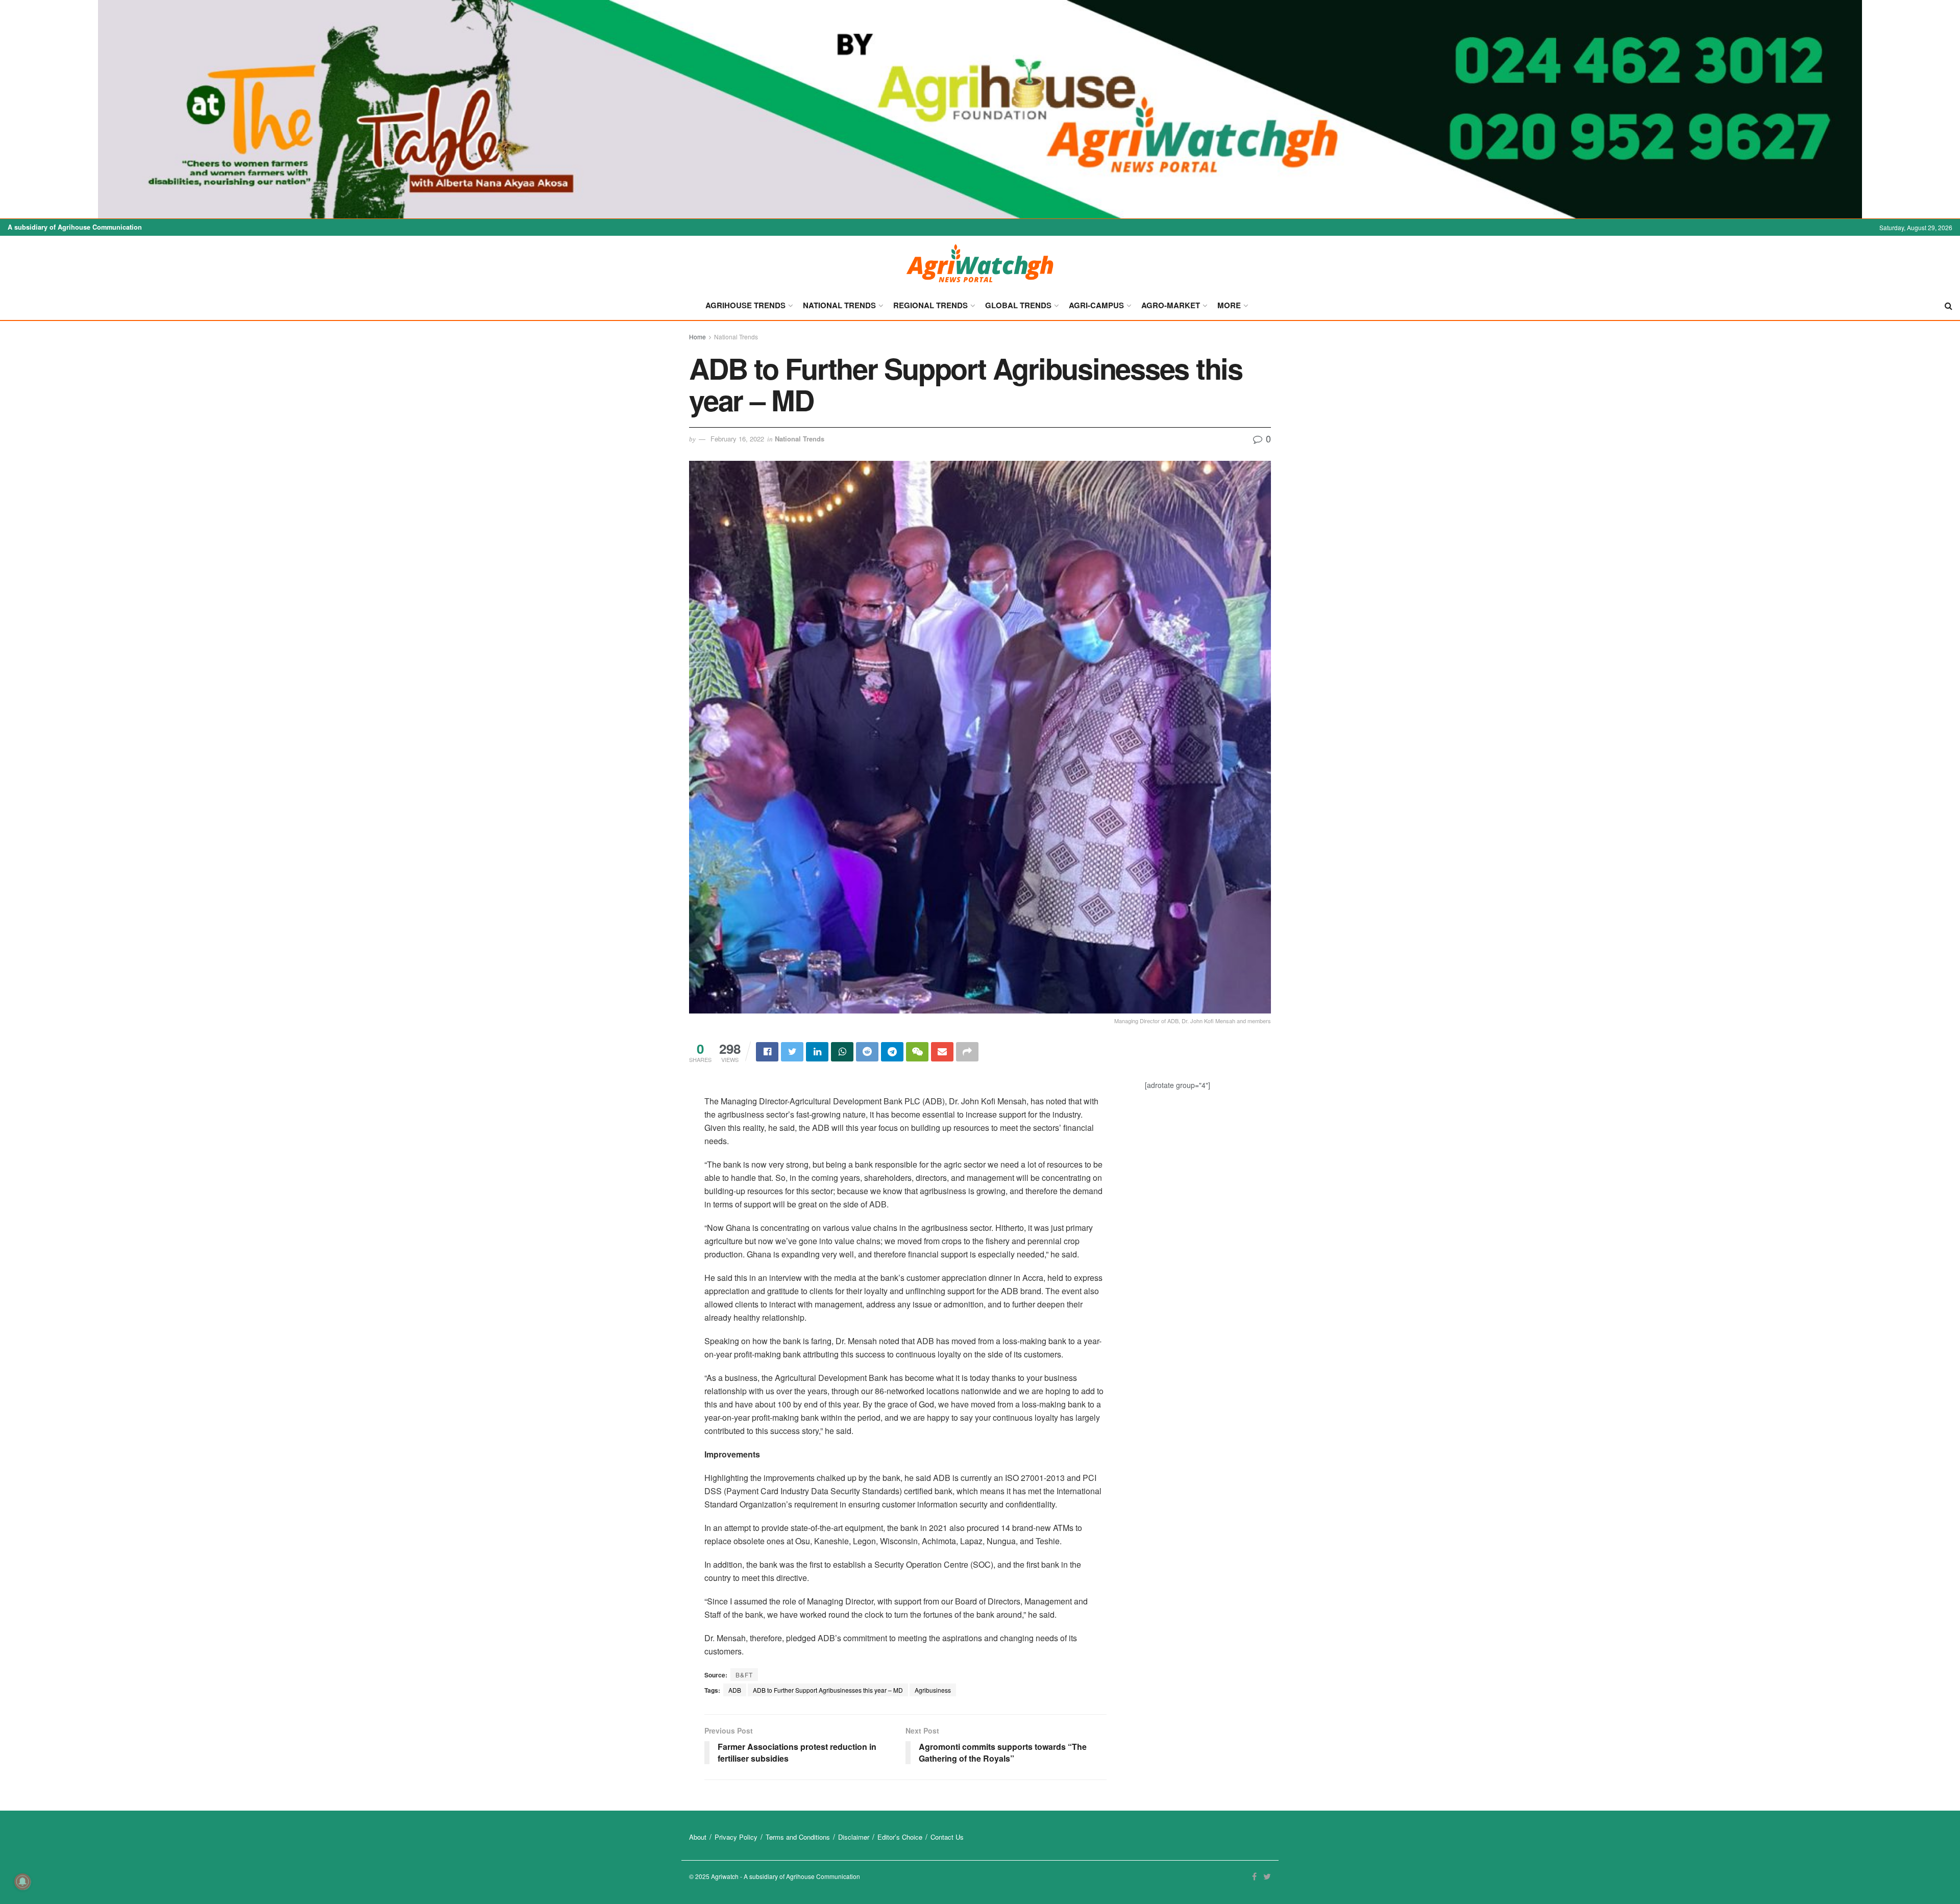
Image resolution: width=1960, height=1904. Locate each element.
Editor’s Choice (900, 1837)
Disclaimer (854, 1837)
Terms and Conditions (798, 1837)
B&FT (744, 1675)
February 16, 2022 (737, 439)
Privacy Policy (736, 1837)
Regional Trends (930, 305)
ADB (735, 1690)
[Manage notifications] (22, 1882)
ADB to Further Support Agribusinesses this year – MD (828, 1690)
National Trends (839, 305)
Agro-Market (1171, 305)
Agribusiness (933, 1690)
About (698, 1837)
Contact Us (947, 1837)
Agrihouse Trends (745, 305)
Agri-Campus (1096, 305)
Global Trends (1018, 305)
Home (697, 337)
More (1229, 305)
